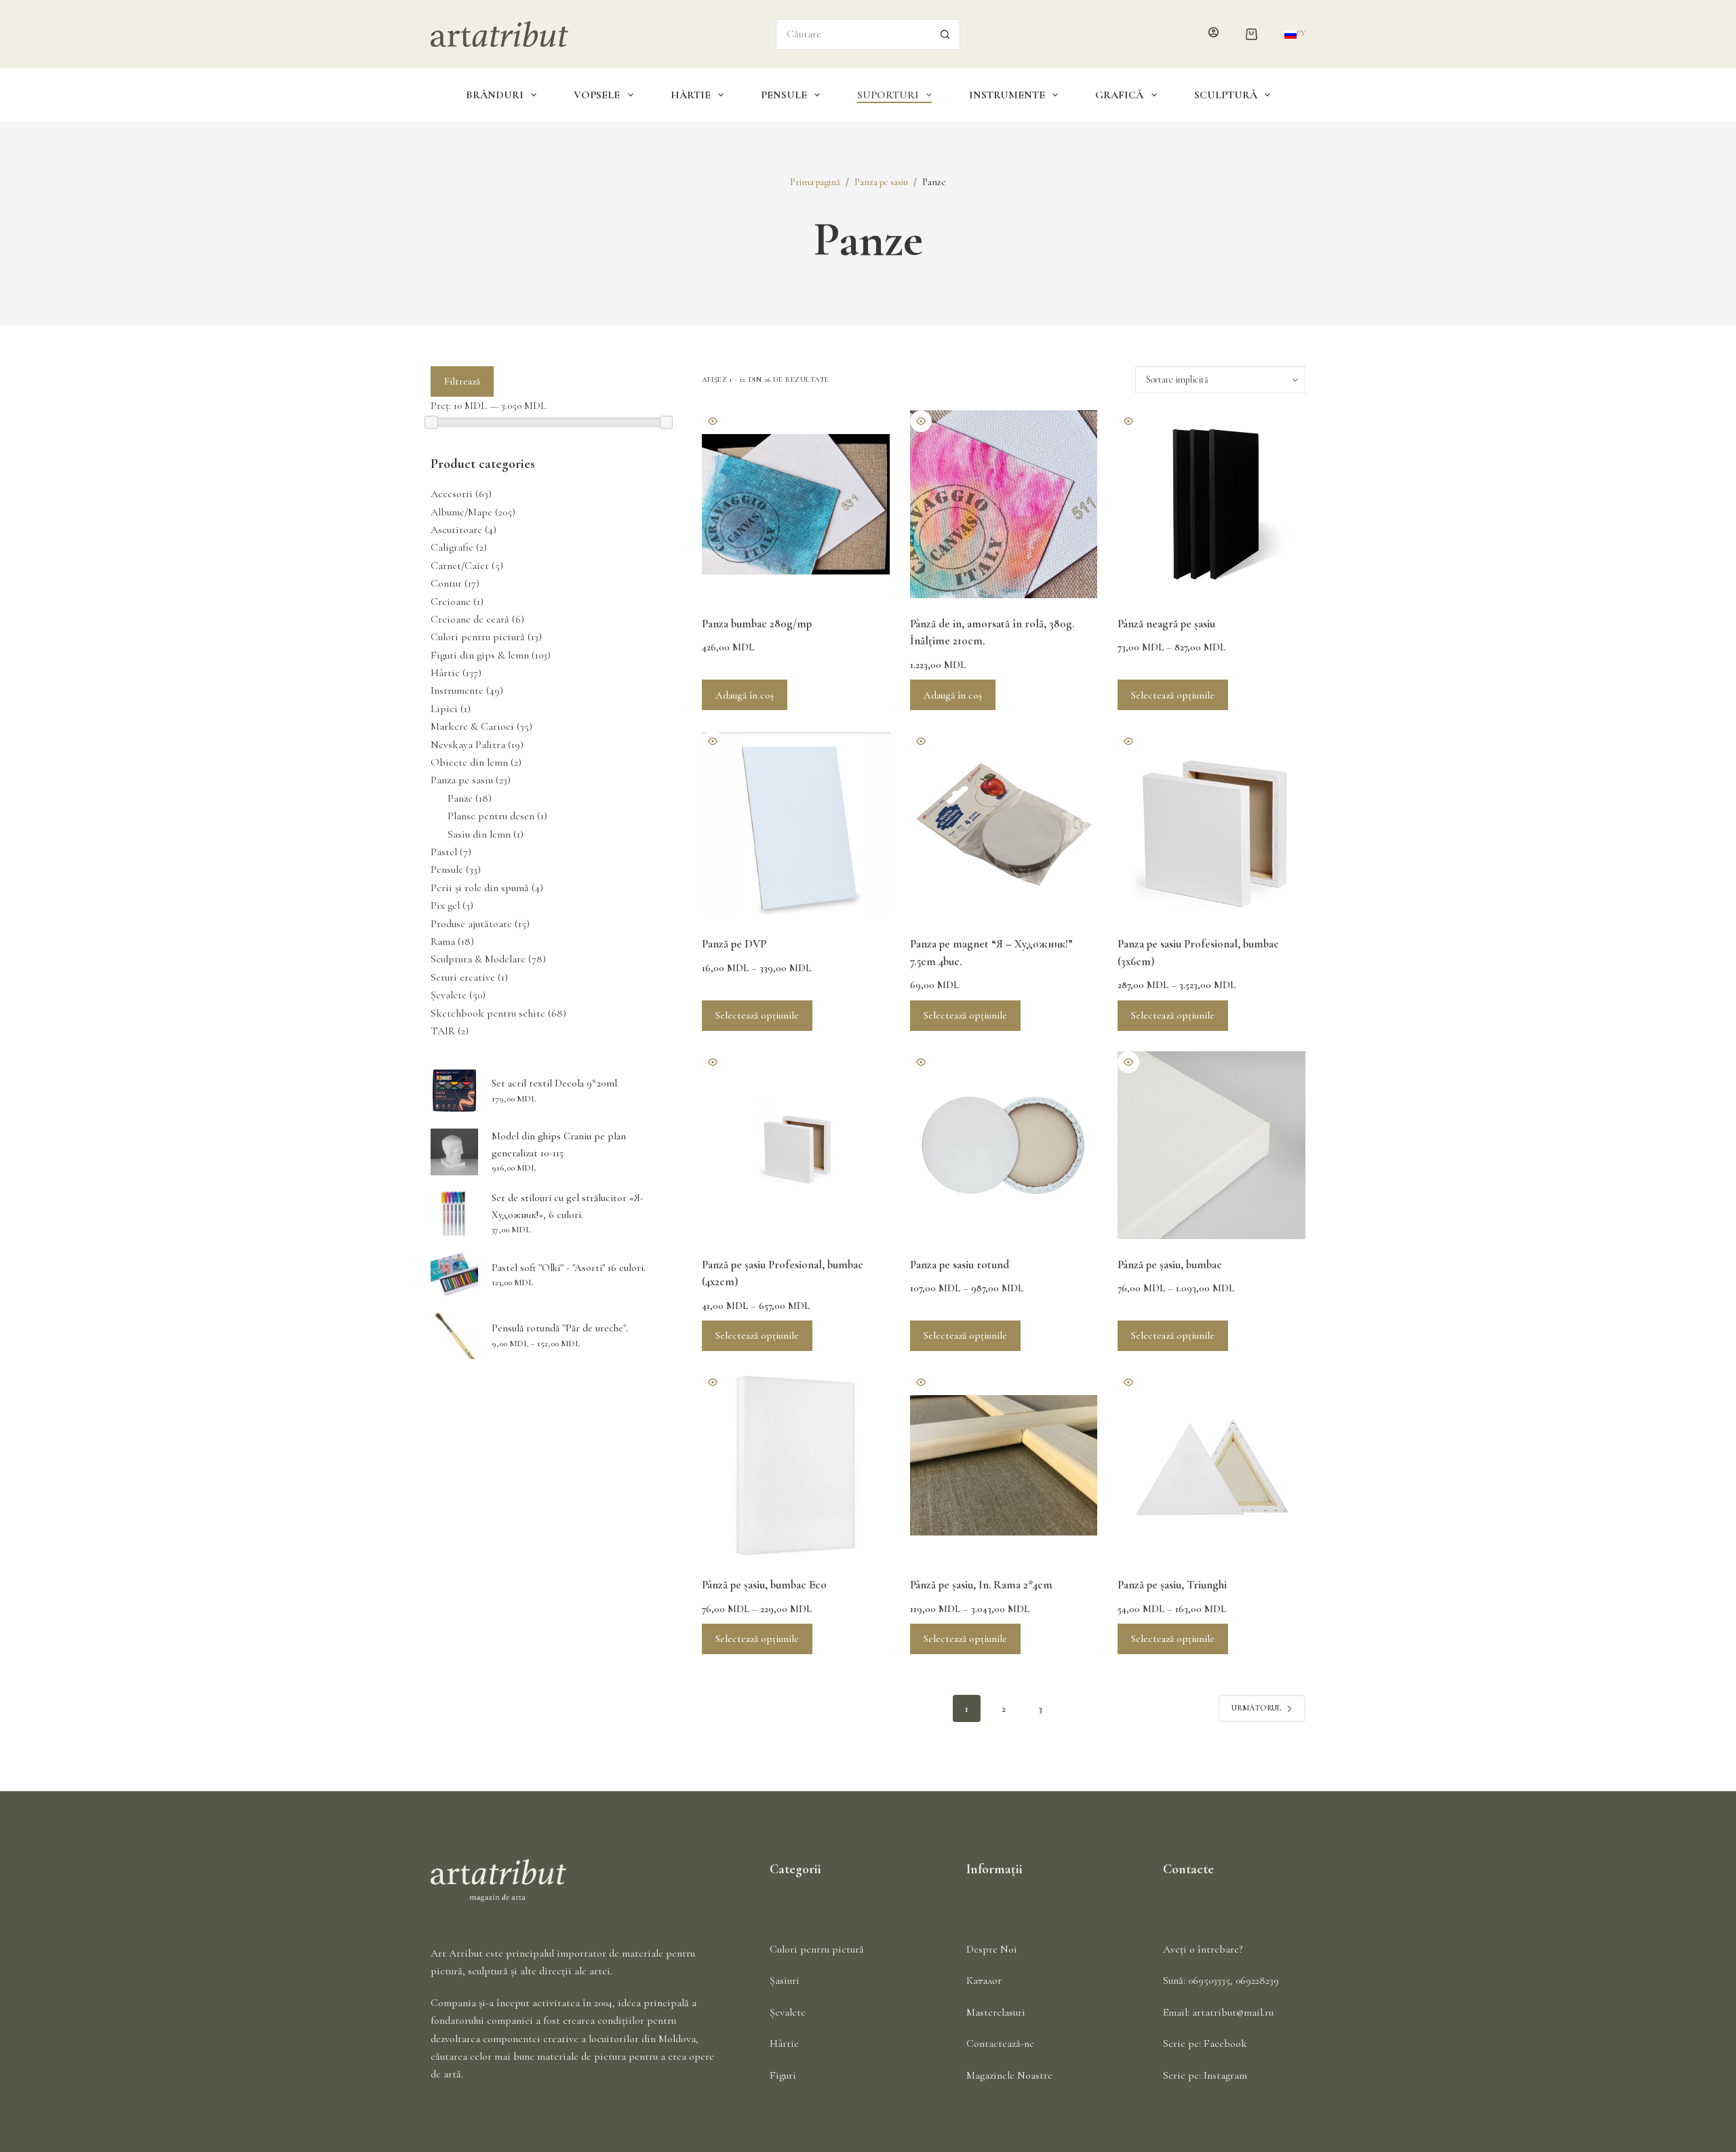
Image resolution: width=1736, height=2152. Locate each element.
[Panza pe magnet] (1004, 824)
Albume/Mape (461, 512)
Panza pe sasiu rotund (960, 1265)
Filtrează (462, 381)
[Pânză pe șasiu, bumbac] (1211, 1145)
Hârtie (691, 95)
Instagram (1225, 2075)
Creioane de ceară (470, 619)
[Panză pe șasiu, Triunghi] (1211, 1465)
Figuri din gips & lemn (480, 655)
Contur (446, 583)
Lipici (444, 709)
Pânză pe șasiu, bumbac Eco (764, 1585)
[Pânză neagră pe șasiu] (1211, 504)
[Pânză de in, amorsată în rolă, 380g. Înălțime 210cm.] (1004, 504)
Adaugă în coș (745, 695)
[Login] (1214, 34)
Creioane (451, 602)
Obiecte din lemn (469, 762)
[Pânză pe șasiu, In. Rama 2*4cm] (1004, 1465)
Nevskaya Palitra (468, 745)
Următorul (1256, 1708)
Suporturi (888, 95)
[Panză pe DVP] (796, 824)
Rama (443, 941)
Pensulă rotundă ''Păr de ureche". (560, 1328)
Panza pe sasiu (462, 780)
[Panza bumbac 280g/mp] (796, 504)
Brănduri (495, 95)
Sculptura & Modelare (478, 959)
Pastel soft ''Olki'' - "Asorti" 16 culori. (569, 1268)
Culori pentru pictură (478, 637)
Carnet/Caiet (460, 566)
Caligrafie (452, 547)
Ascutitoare (456, 530)
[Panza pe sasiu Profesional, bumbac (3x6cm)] (1211, 824)
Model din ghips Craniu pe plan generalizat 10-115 (559, 1145)
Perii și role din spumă (480, 888)
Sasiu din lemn (479, 834)
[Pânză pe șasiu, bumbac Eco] (796, 1465)
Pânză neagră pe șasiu (1166, 624)
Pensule (784, 95)
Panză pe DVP (734, 944)
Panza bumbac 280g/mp (757, 624)
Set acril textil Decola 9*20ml (554, 1083)
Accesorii (452, 494)
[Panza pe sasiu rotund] (1004, 1145)
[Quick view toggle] (713, 421)
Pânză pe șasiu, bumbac (1170, 1265)
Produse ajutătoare (471, 924)
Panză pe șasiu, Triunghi (1172, 1585)
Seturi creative (463, 977)
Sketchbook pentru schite (488, 1013)
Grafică (1119, 95)
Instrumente (1007, 95)
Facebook (1225, 2043)
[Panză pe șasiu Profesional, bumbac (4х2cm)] (796, 1145)
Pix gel (445, 905)
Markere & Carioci (472, 726)
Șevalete (449, 995)
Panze (460, 798)
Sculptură (1226, 95)
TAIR (443, 1031)
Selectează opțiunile (1173, 695)
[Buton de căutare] (945, 34)
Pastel (444, 852)
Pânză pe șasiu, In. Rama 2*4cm (981, 1585)
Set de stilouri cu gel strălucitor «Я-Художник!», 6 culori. (568, 1206)
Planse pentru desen (491, 816)
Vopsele (597, 95)
